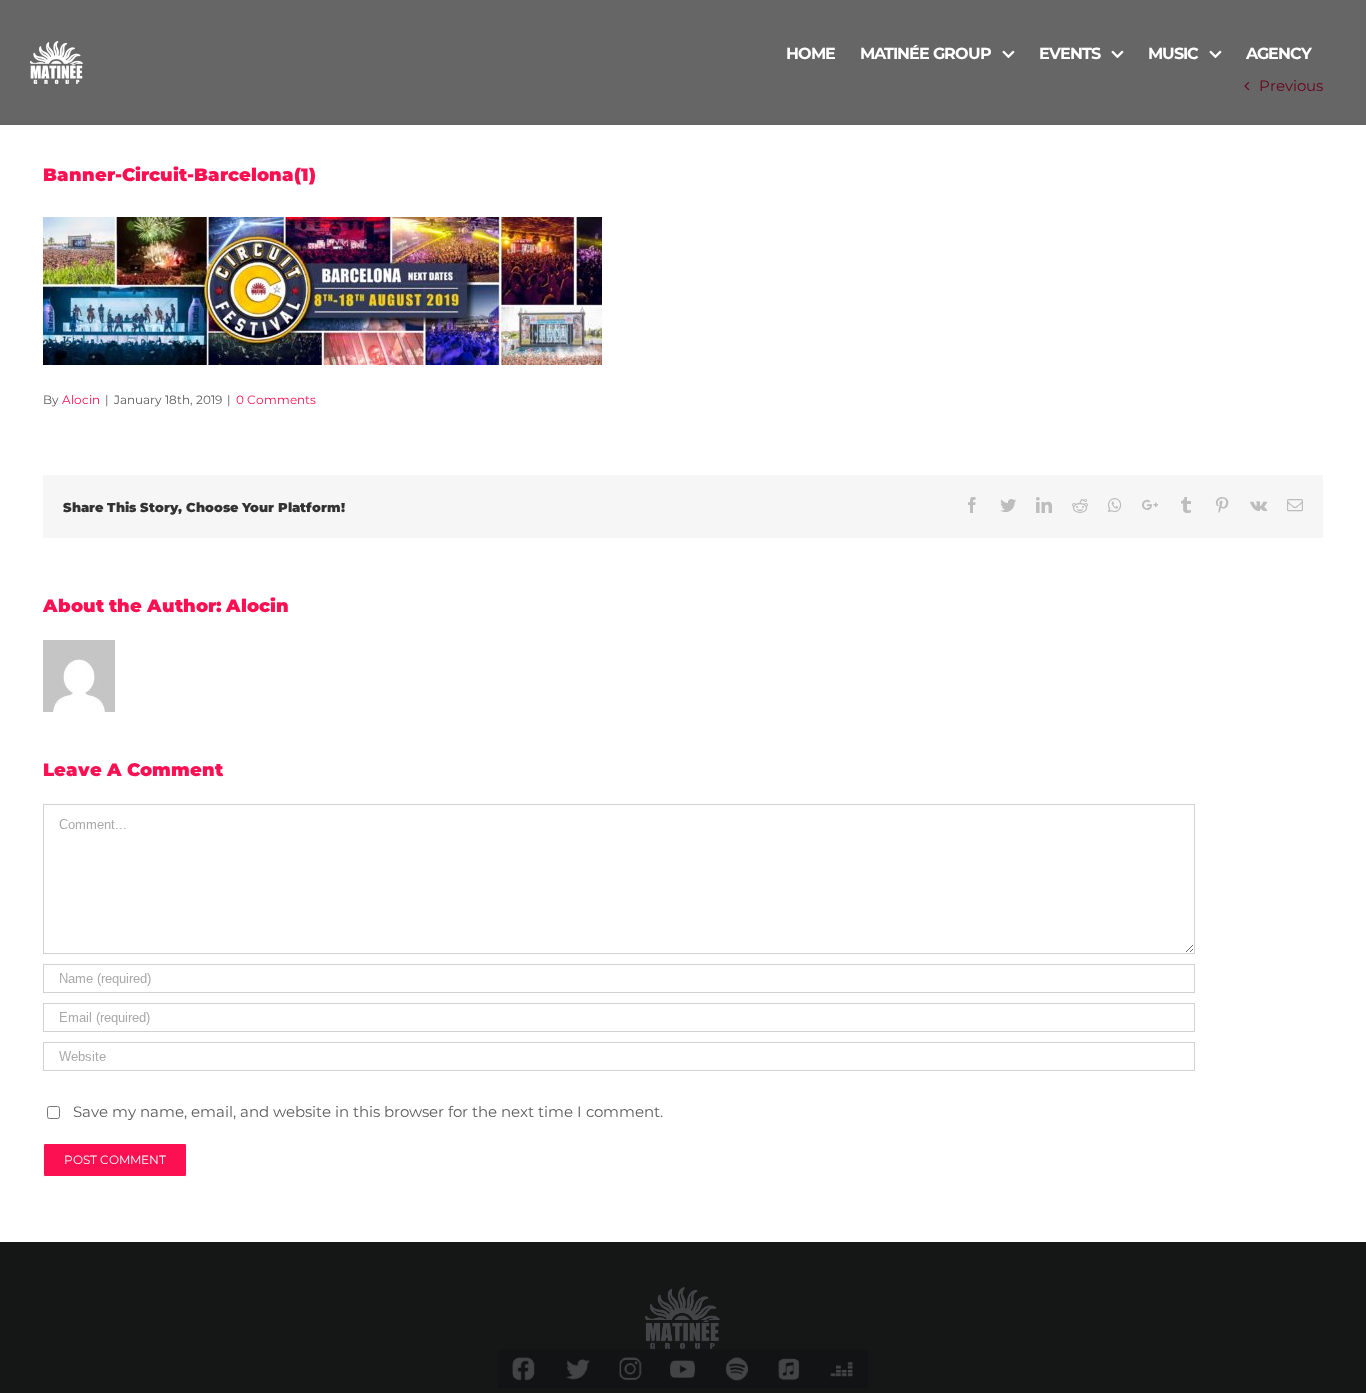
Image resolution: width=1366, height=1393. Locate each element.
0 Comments (276, 399)
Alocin (81, 399)
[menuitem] (810, 52)
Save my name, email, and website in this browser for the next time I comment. (368, 1111)
